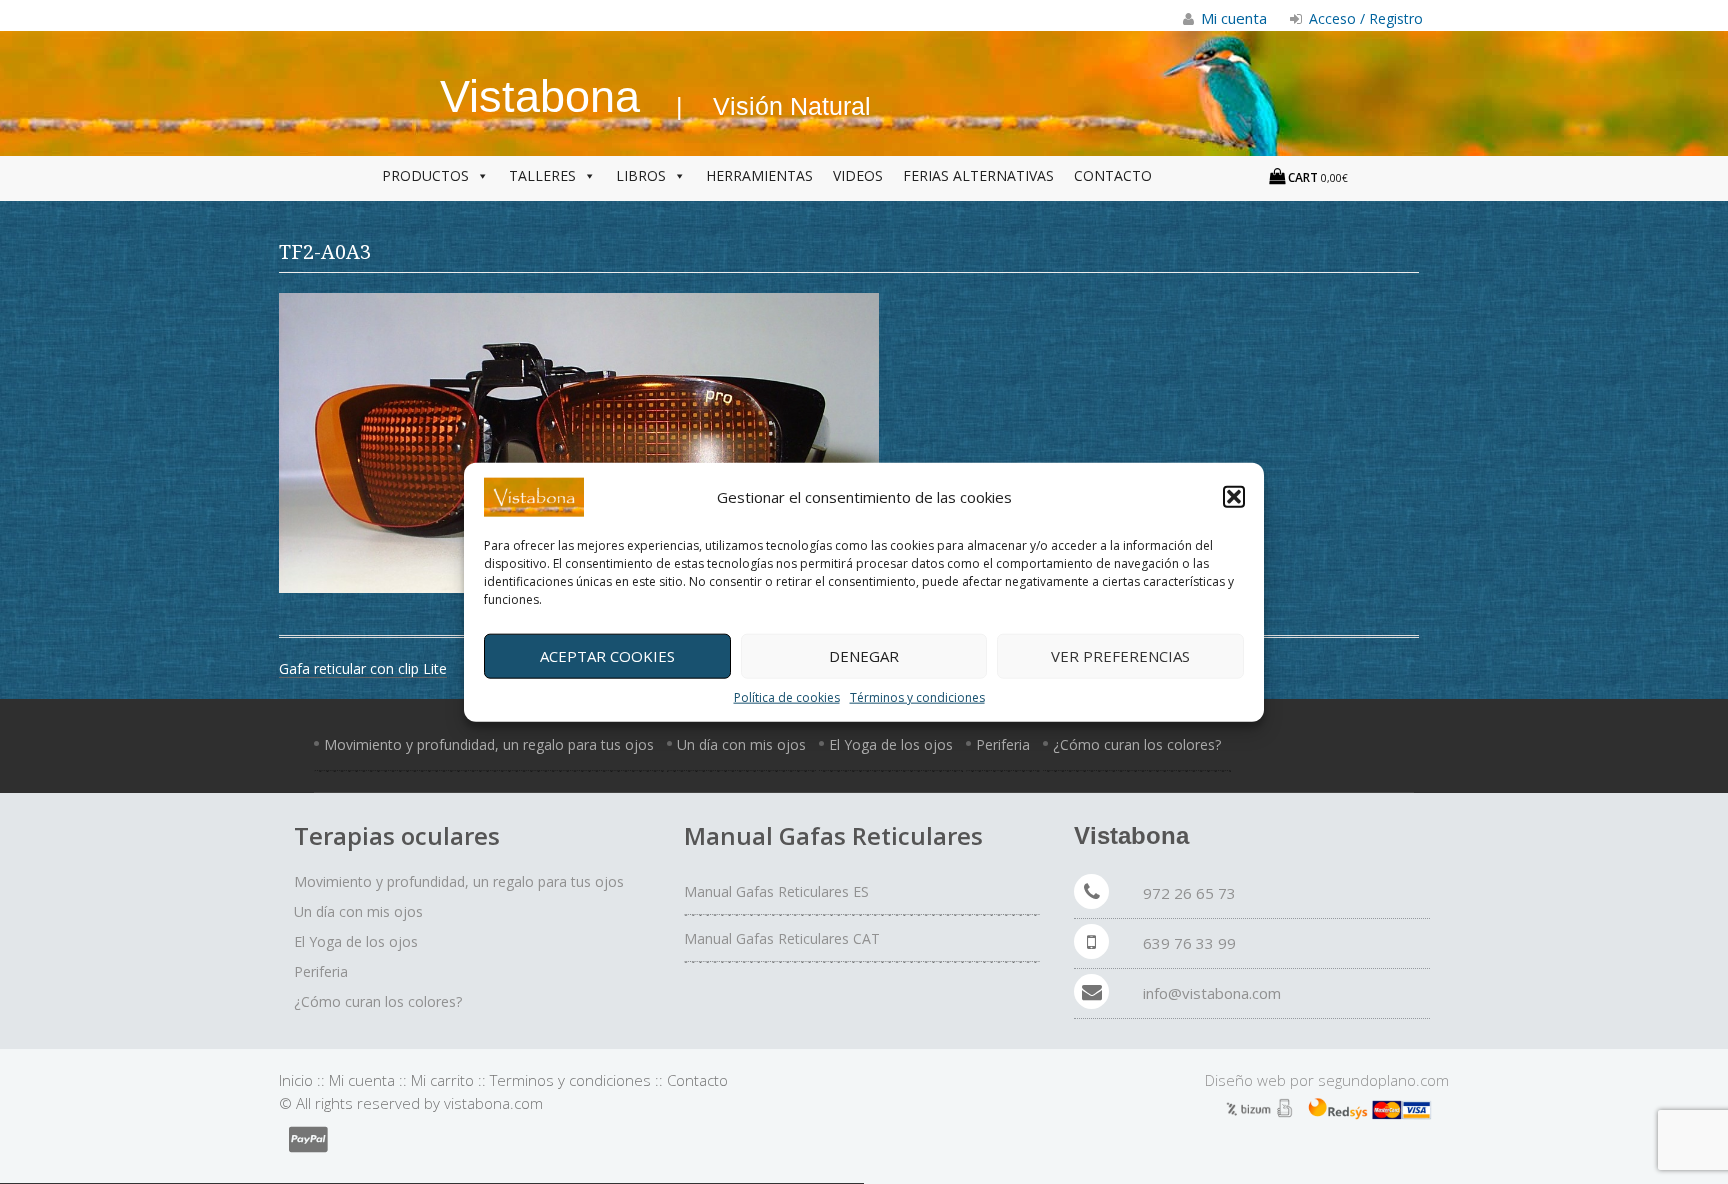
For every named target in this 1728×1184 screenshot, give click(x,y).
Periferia (1003, 744)
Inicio (296, 1080)
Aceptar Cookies (607, 656)
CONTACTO (1113, 175)
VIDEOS (858, 175)
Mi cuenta (362, 1080)
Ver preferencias (1120, 656)
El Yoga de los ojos (891, 744)
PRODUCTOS (425, 175)
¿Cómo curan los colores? (1137, 744)
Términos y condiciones (917, 696)
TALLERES (542, 175)
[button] (1234, 497)
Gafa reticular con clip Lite (363, 668)
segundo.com (1383, 1080)
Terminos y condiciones (570, 1080)
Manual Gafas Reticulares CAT (782, 938)
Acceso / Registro (1364, 18)
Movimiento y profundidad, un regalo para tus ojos (489, 744)
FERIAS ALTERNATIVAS (978, 175)
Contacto (697, 1080)
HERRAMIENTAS (759, 175)
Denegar (864, 656)
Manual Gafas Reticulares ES (776, 891)
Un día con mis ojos (741, 744)
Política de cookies (787, 696)
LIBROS (641, 175)
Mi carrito (442, 1080)
